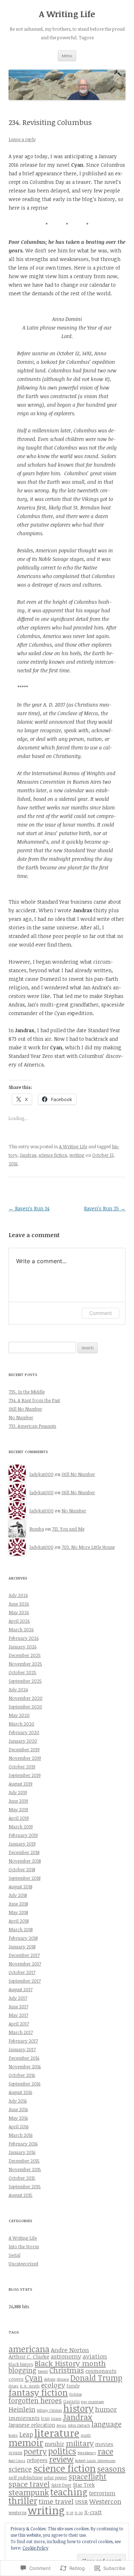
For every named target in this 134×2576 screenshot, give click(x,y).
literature (57, 2433)
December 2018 (24, 1852)
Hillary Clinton (49, 2410)
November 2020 (26, 1698)
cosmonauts (101, 2371)
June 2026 (19, 1604)
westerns (18, 2512)
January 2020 (23, 1741)
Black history (21, 2364)
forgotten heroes (35, 2401)
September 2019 (25, 1775)
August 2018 (20, 1887)
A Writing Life (67, 14)
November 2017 (25, 1964)
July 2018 (18, 1895)
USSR (81, 2502)
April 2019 (19, 1818)
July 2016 (18, 2101)
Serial (14, 2255)
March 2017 (21, 2032)
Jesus (61, 2425)
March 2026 (21, 1630)
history (78, 2408)
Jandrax (28, 1155)
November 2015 (25, 2169)
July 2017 (18, 1998)
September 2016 (24, 2084)
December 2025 (25, 1655)
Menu (67, 56)
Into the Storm (24, 2246)
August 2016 (20, 2092)
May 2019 (18, 1809)
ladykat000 (41, 1474)
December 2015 (24, 2161)
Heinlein (22, 2409)
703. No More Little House (88, 1547)
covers (16, 2379)
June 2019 (18, 1801)
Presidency (87, 2453)
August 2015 (21, 2195)
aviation (95, 2356)
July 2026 (18, 1595)
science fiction (53, 1155)
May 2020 (19, 1715)
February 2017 (23, 2041)
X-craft (93, 2512)
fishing (76, 2394)
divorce (63, 2379)
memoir (26, 2442)
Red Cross (17, 2461)
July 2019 (18, 1792)
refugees (37, 2460)
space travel (29, 2484)
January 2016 (22, 2152)
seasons (111, 2469)
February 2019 (23, 1835)
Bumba (37, 1529)
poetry (35, 2451)
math (86, 2435)
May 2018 (18, 1912)
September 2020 (25, 1707)
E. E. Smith (30, 2386)
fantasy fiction (38, 2392)
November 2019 (25, 1758)
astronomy (66, 2356)
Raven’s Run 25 (105, 1208)
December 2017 (24, 1955)
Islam (56, 2419)
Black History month (70, 2363)
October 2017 (22, 1972)
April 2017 (19, 2024)
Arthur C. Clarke (29, 2356)
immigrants (24, 2418)
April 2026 (19, 1621)
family (73, 2386)
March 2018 (21, 1929)
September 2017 (25, 1981)
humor (106, 2409)
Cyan (34, 2378)
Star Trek (84, 2485)
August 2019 (21, 1784)
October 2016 (22, 2075)
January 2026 (23, 1647)
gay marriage (93, 2402)
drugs (14, 2386)
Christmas (67, 2370)
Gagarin (71, 2401)
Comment (101, 1313)
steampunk (29, 2492)
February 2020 (24, 1732)
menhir (54, 2444)
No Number (21, 1417)
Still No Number (25, 1409)
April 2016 (19, 2126)
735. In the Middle (27, 1392)
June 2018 (18, 1904)
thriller (23, 2500)
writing (77, 1155)
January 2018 (22, 1947)
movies (104, 2444)
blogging (23, 2370)
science (20, 2469)
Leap (26, 2434)
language (106, 2424)
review (61, 2459)
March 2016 (21, 2135)
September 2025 (25, 1681)
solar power (56, 2477)
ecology (53, 2385)
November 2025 (25, 1664)
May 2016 (18, 2118)
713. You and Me (68, 1529)
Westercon (105, 2501)
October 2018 (22, 1869)
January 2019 (22, 1844)
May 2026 (19, 1612)
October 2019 (22, 1767)
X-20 (79, 2513)
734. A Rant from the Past (34, 1400)
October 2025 (23, 1672)
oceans (15, 2452)
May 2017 (18, 2015)
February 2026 (24, 1638)
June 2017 (18, 2007)
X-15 (70, 2513)
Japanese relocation (32, 2425)
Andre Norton (70, 2350)
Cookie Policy (35, 2548)
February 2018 (23, 1938)
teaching (69, 2492)
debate (50, 2379)
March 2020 (21, 1724)
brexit (43, 2371)
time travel (56, 2501)
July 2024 (18, 1689)
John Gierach (79, 2425)
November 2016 (25, 2067)
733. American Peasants (32, 1426)
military (80, 2443)
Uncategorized (23, 2264)
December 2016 (24, 2058)
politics (62, 2451)
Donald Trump (96, 2378)
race (105, 2451)
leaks (13, 2435)
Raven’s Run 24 (29, 1208)
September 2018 (24, 1878)
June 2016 (18, 2109)
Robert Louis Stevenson (95, 2461)
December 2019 (24, 1749)
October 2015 (22, 2178)
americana (29, 2349)
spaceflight (88, 2476)
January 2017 (22, 2049)
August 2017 (21, 1989)
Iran (45, 2418)
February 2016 (23, 2144)
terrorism (102, 2493)
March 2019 (21, 1827)
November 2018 (25, 1861)
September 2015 (25, 2186)
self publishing (26, 2477)
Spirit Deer (61, 2485)
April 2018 (19, 1921)
